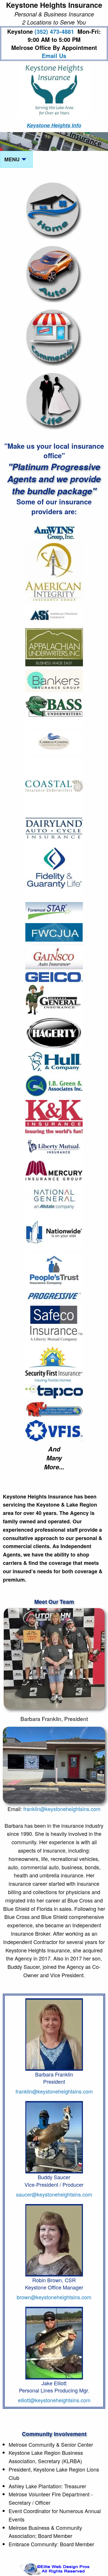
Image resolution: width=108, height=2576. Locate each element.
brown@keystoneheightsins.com (54, 2297)
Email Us (54, 56)
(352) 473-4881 (64, 35)
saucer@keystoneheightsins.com (54, 2194)
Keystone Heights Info (54, 125)
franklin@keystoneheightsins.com (62, 1809)
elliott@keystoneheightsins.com (54, 2400)
